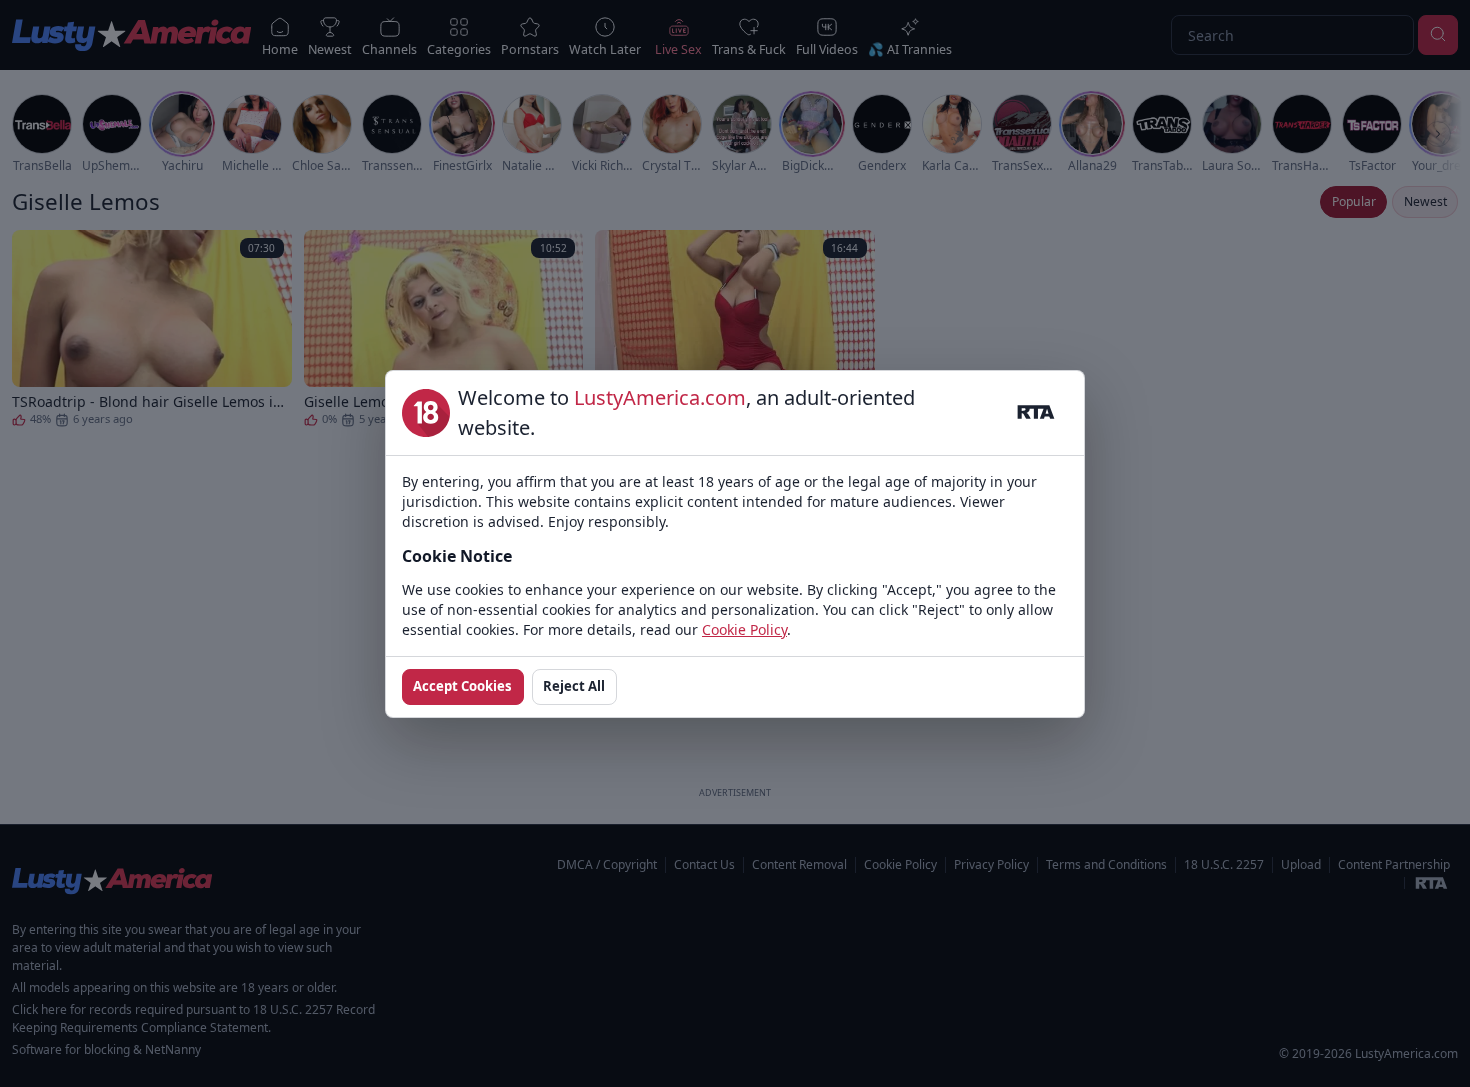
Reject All (574, 686)
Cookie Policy (744, 629)
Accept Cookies (462, 686)
